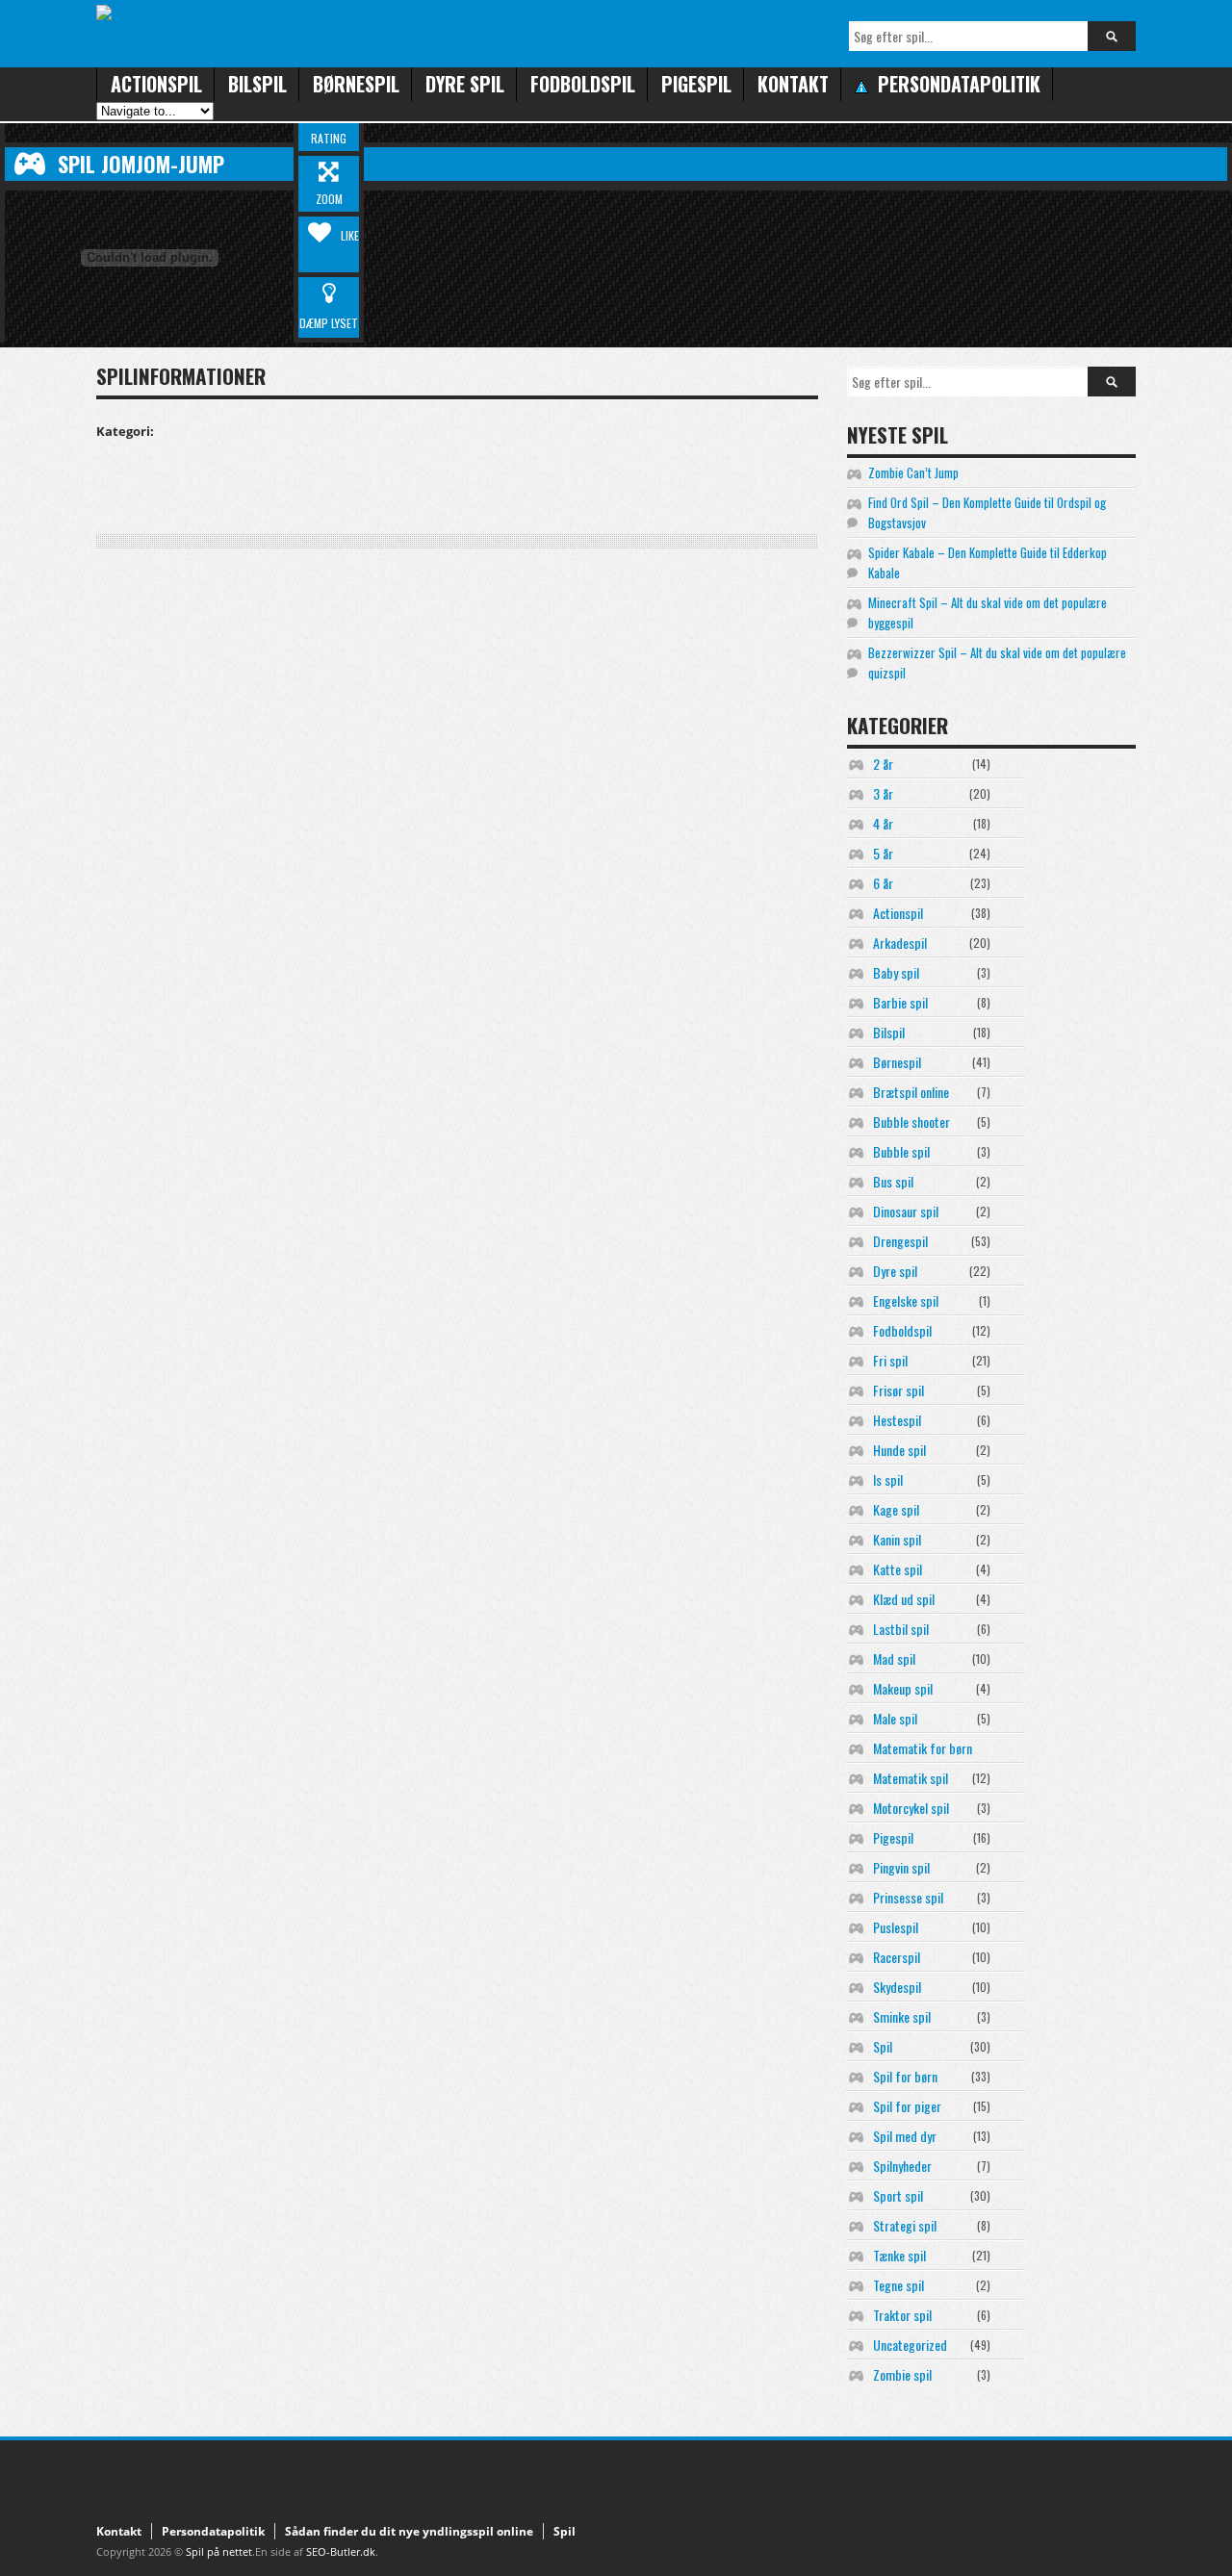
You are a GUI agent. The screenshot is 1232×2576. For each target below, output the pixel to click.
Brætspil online (911, 1092)
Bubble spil (901, 1151)
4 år (883, 823)
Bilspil (257, 84)
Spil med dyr (905, 2136)
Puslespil (896, 1927)
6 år (883, 883)
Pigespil (696, 84)
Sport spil (898, 2195)
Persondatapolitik (213, 2531)
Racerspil (897, 1957)
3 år (883, 793)
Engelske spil (906, 1301)
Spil (883, 2046)
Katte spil (898, 1569)
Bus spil (893, 1181)
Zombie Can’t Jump (913, 472)
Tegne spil (898, 2285)
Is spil (888, 1479)
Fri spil (890, 1360)
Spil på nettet (219, 2551)
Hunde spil (899, 1450)
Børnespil (356, 84)
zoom (329, 199)
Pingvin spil (901, 1867)
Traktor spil (902, 2315)
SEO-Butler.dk (341, 2551)
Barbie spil (900, 1002)
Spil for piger (907, 2106)
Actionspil (156, 84)
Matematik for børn (923, 1748)
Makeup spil (903, 1688)
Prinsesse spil (908, 1897)
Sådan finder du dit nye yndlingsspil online (409, 2531)
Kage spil (896, 1509)
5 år (883, 853)
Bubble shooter (911, 1122)
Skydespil (897, 1987)
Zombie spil (902, 2374)
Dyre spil (465, 84)
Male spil (895, 1718)
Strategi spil (905, 2225)
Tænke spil (899, 2255)
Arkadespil (900, 943)
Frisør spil (898, 1390)
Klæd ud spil (904, 1599)
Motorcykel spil (911, 1808)
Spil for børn (905, 2076)
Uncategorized (910, 2345)
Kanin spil (897, 1539)
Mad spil (894, 1658)
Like (350, 235)
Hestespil (897, 1420)
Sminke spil (902, 2016)
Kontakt (793, 84)
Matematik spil (911, 1778)
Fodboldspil (583, 84)
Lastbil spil (901, 1629)
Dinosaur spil (906, 1211)
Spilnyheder (902, 2166)
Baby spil (896, 972)
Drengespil (900, 1241)
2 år (883, 764)
